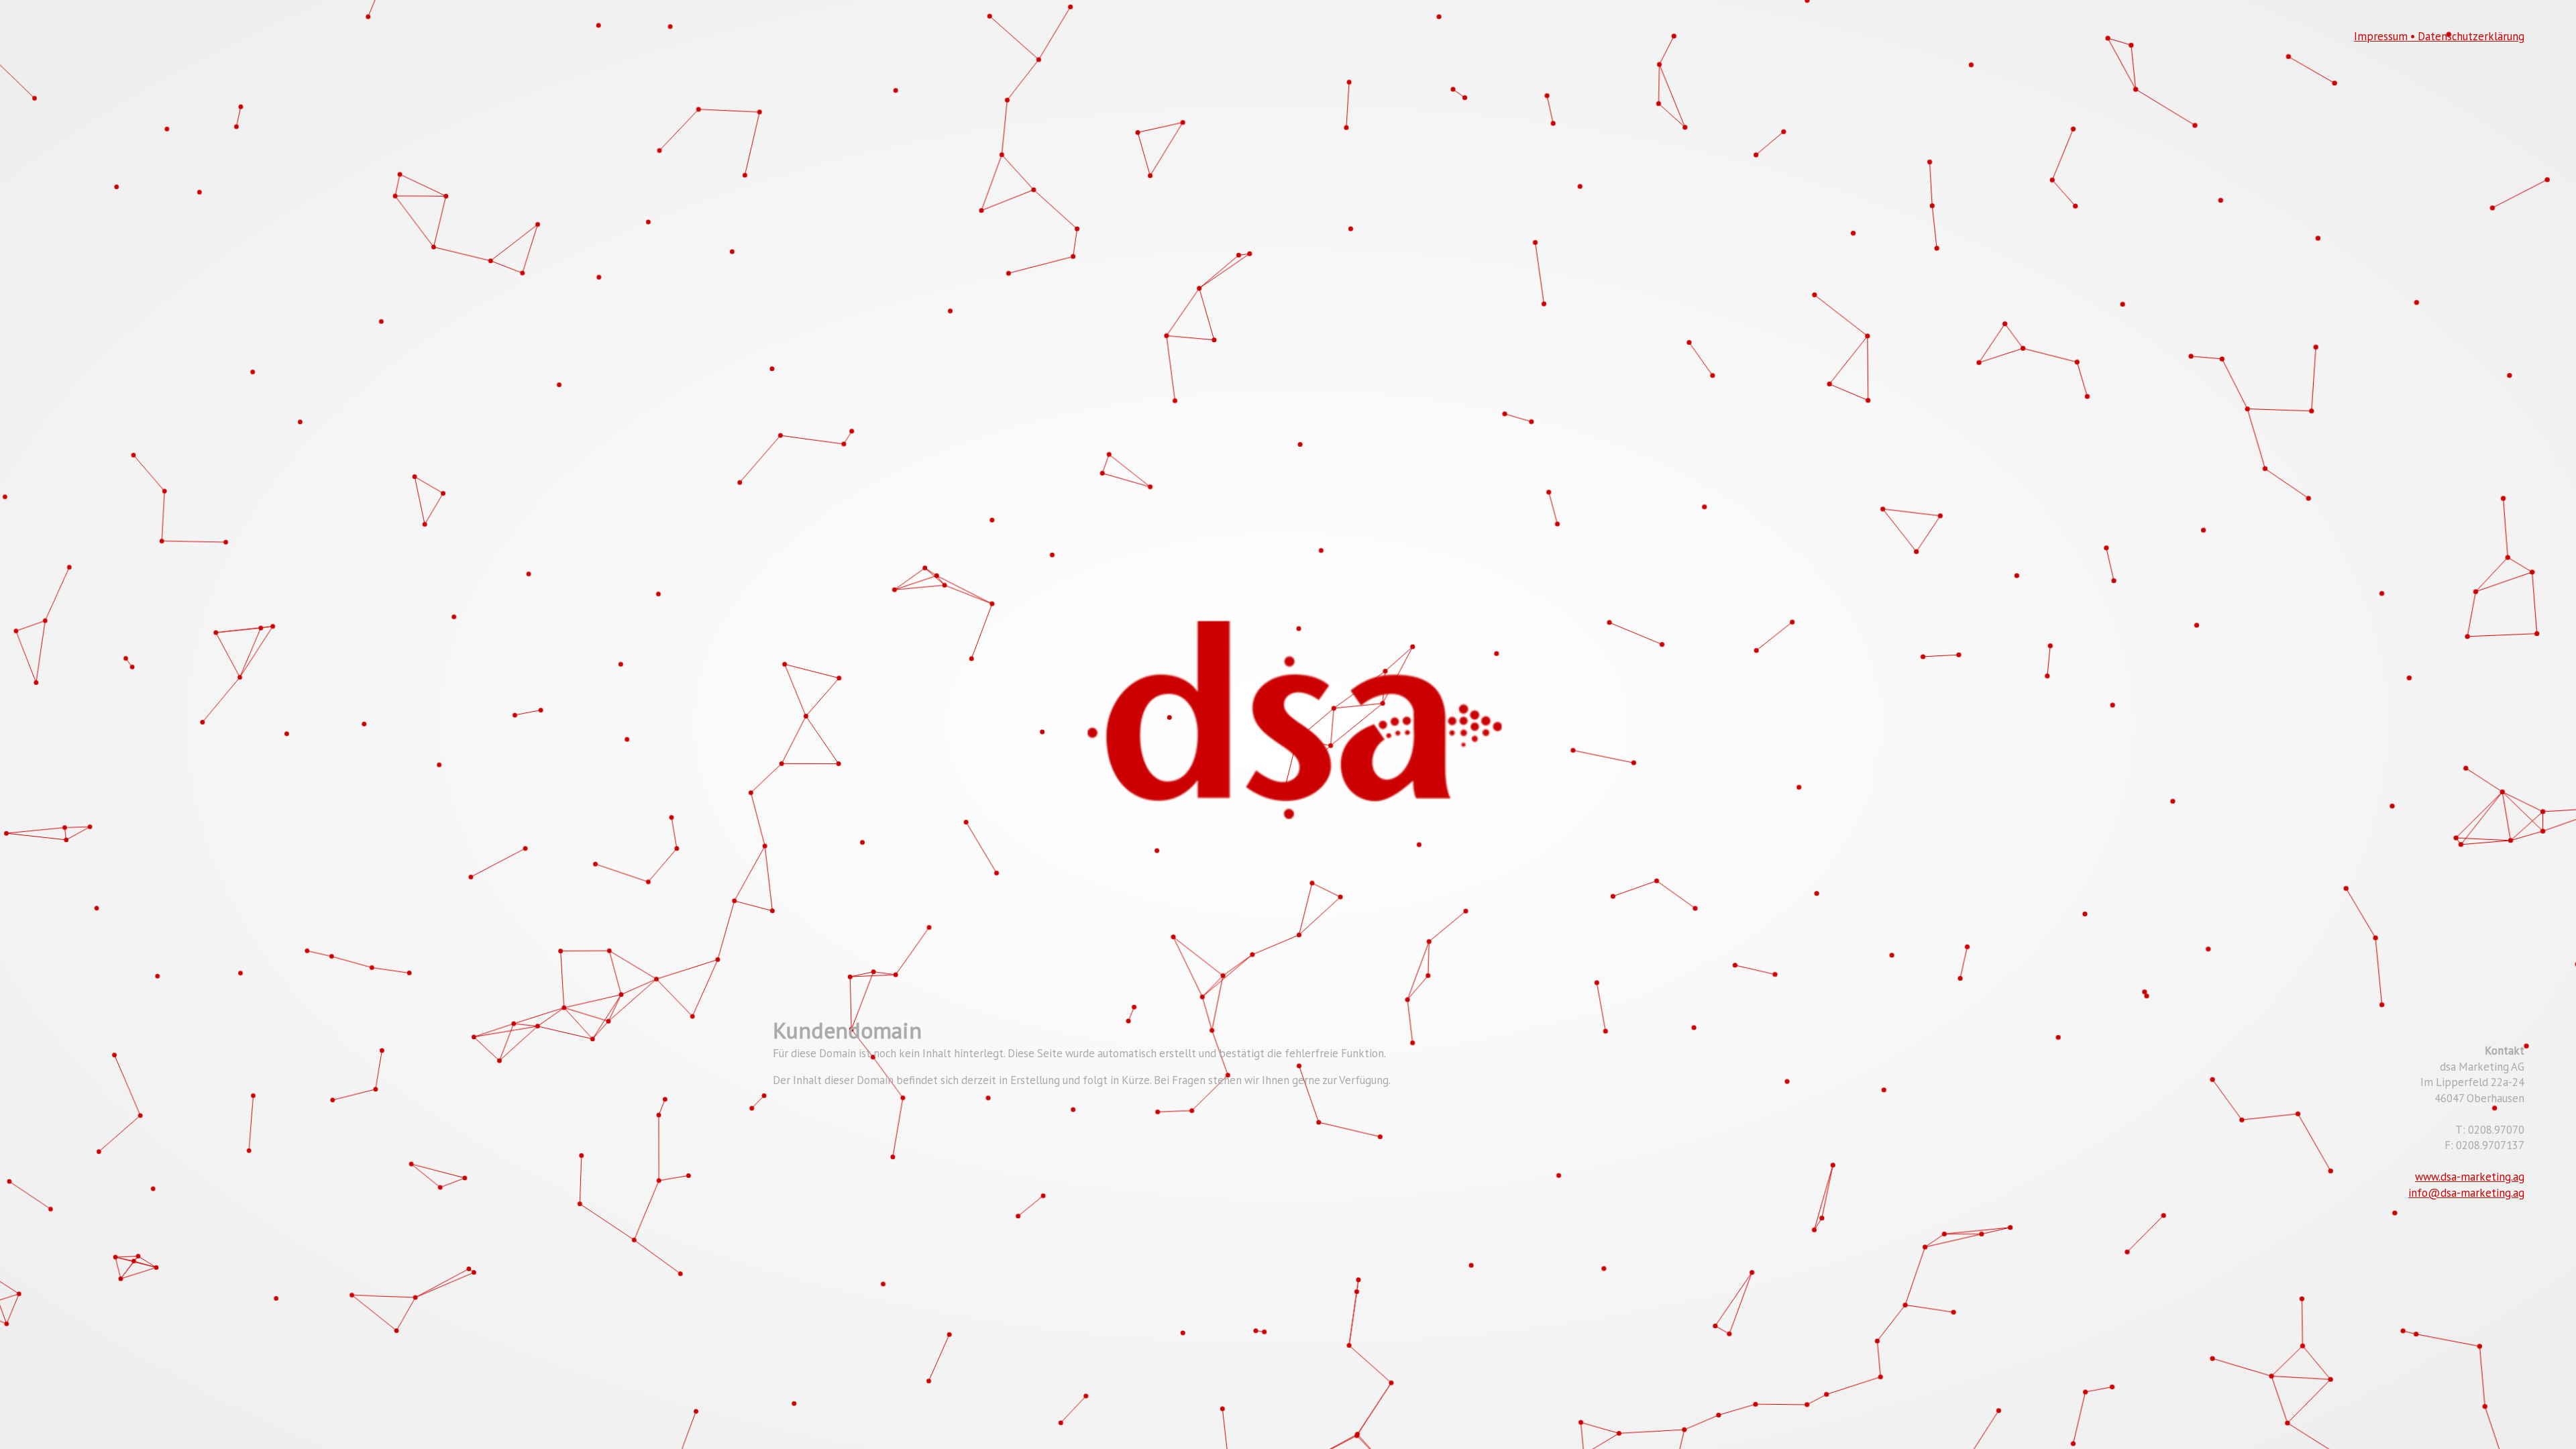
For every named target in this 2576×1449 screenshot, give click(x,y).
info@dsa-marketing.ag (2466, 1193)
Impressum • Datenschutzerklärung (2439, 36)
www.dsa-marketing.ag (2470, 1177)
